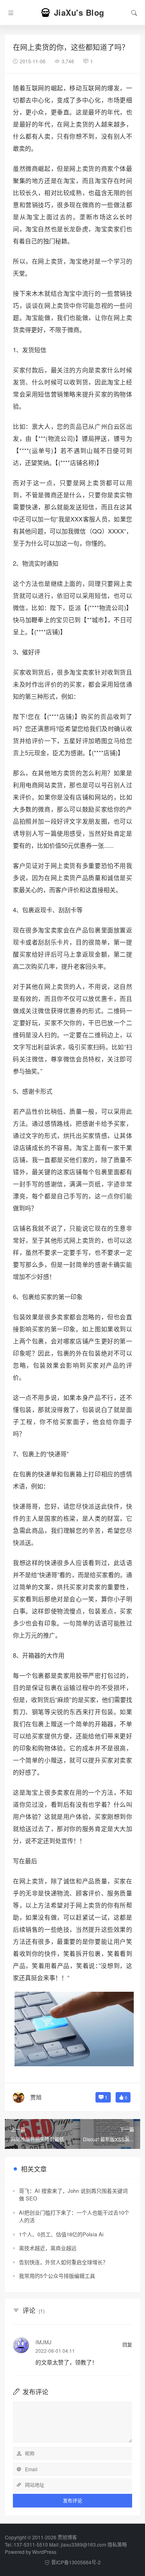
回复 (127, 2345)
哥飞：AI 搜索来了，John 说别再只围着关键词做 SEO (73, 2195)
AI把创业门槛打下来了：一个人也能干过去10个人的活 (74, 2216)
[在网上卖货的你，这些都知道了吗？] (74, 2028)
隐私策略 (117, 2544)
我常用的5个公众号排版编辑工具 (57, 2276)
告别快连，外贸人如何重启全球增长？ (63, 2262)
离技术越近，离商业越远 (48, 2248)
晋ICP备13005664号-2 (76, 2562)
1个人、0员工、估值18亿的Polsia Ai (61, 2234)
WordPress (44, 2552)
